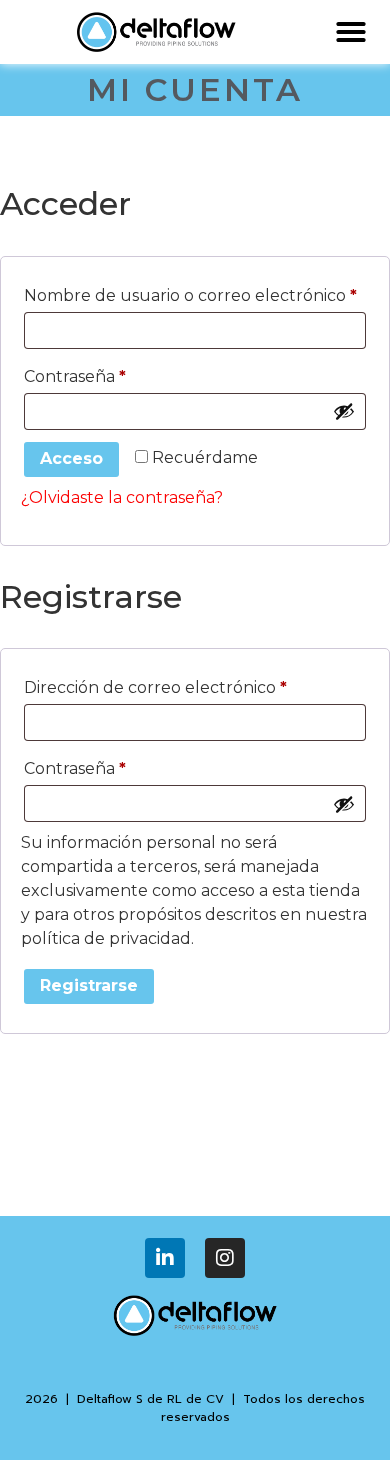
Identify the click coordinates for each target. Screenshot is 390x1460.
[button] (351, 32)
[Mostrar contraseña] (344, 411)
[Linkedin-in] (165, 1258)
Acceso (71, 458)
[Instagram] (225, 1258)
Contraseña (119, 373)
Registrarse (89, 985)
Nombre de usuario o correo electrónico (195, 292)
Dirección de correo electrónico (195, 684)
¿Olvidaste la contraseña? (122, 497)
